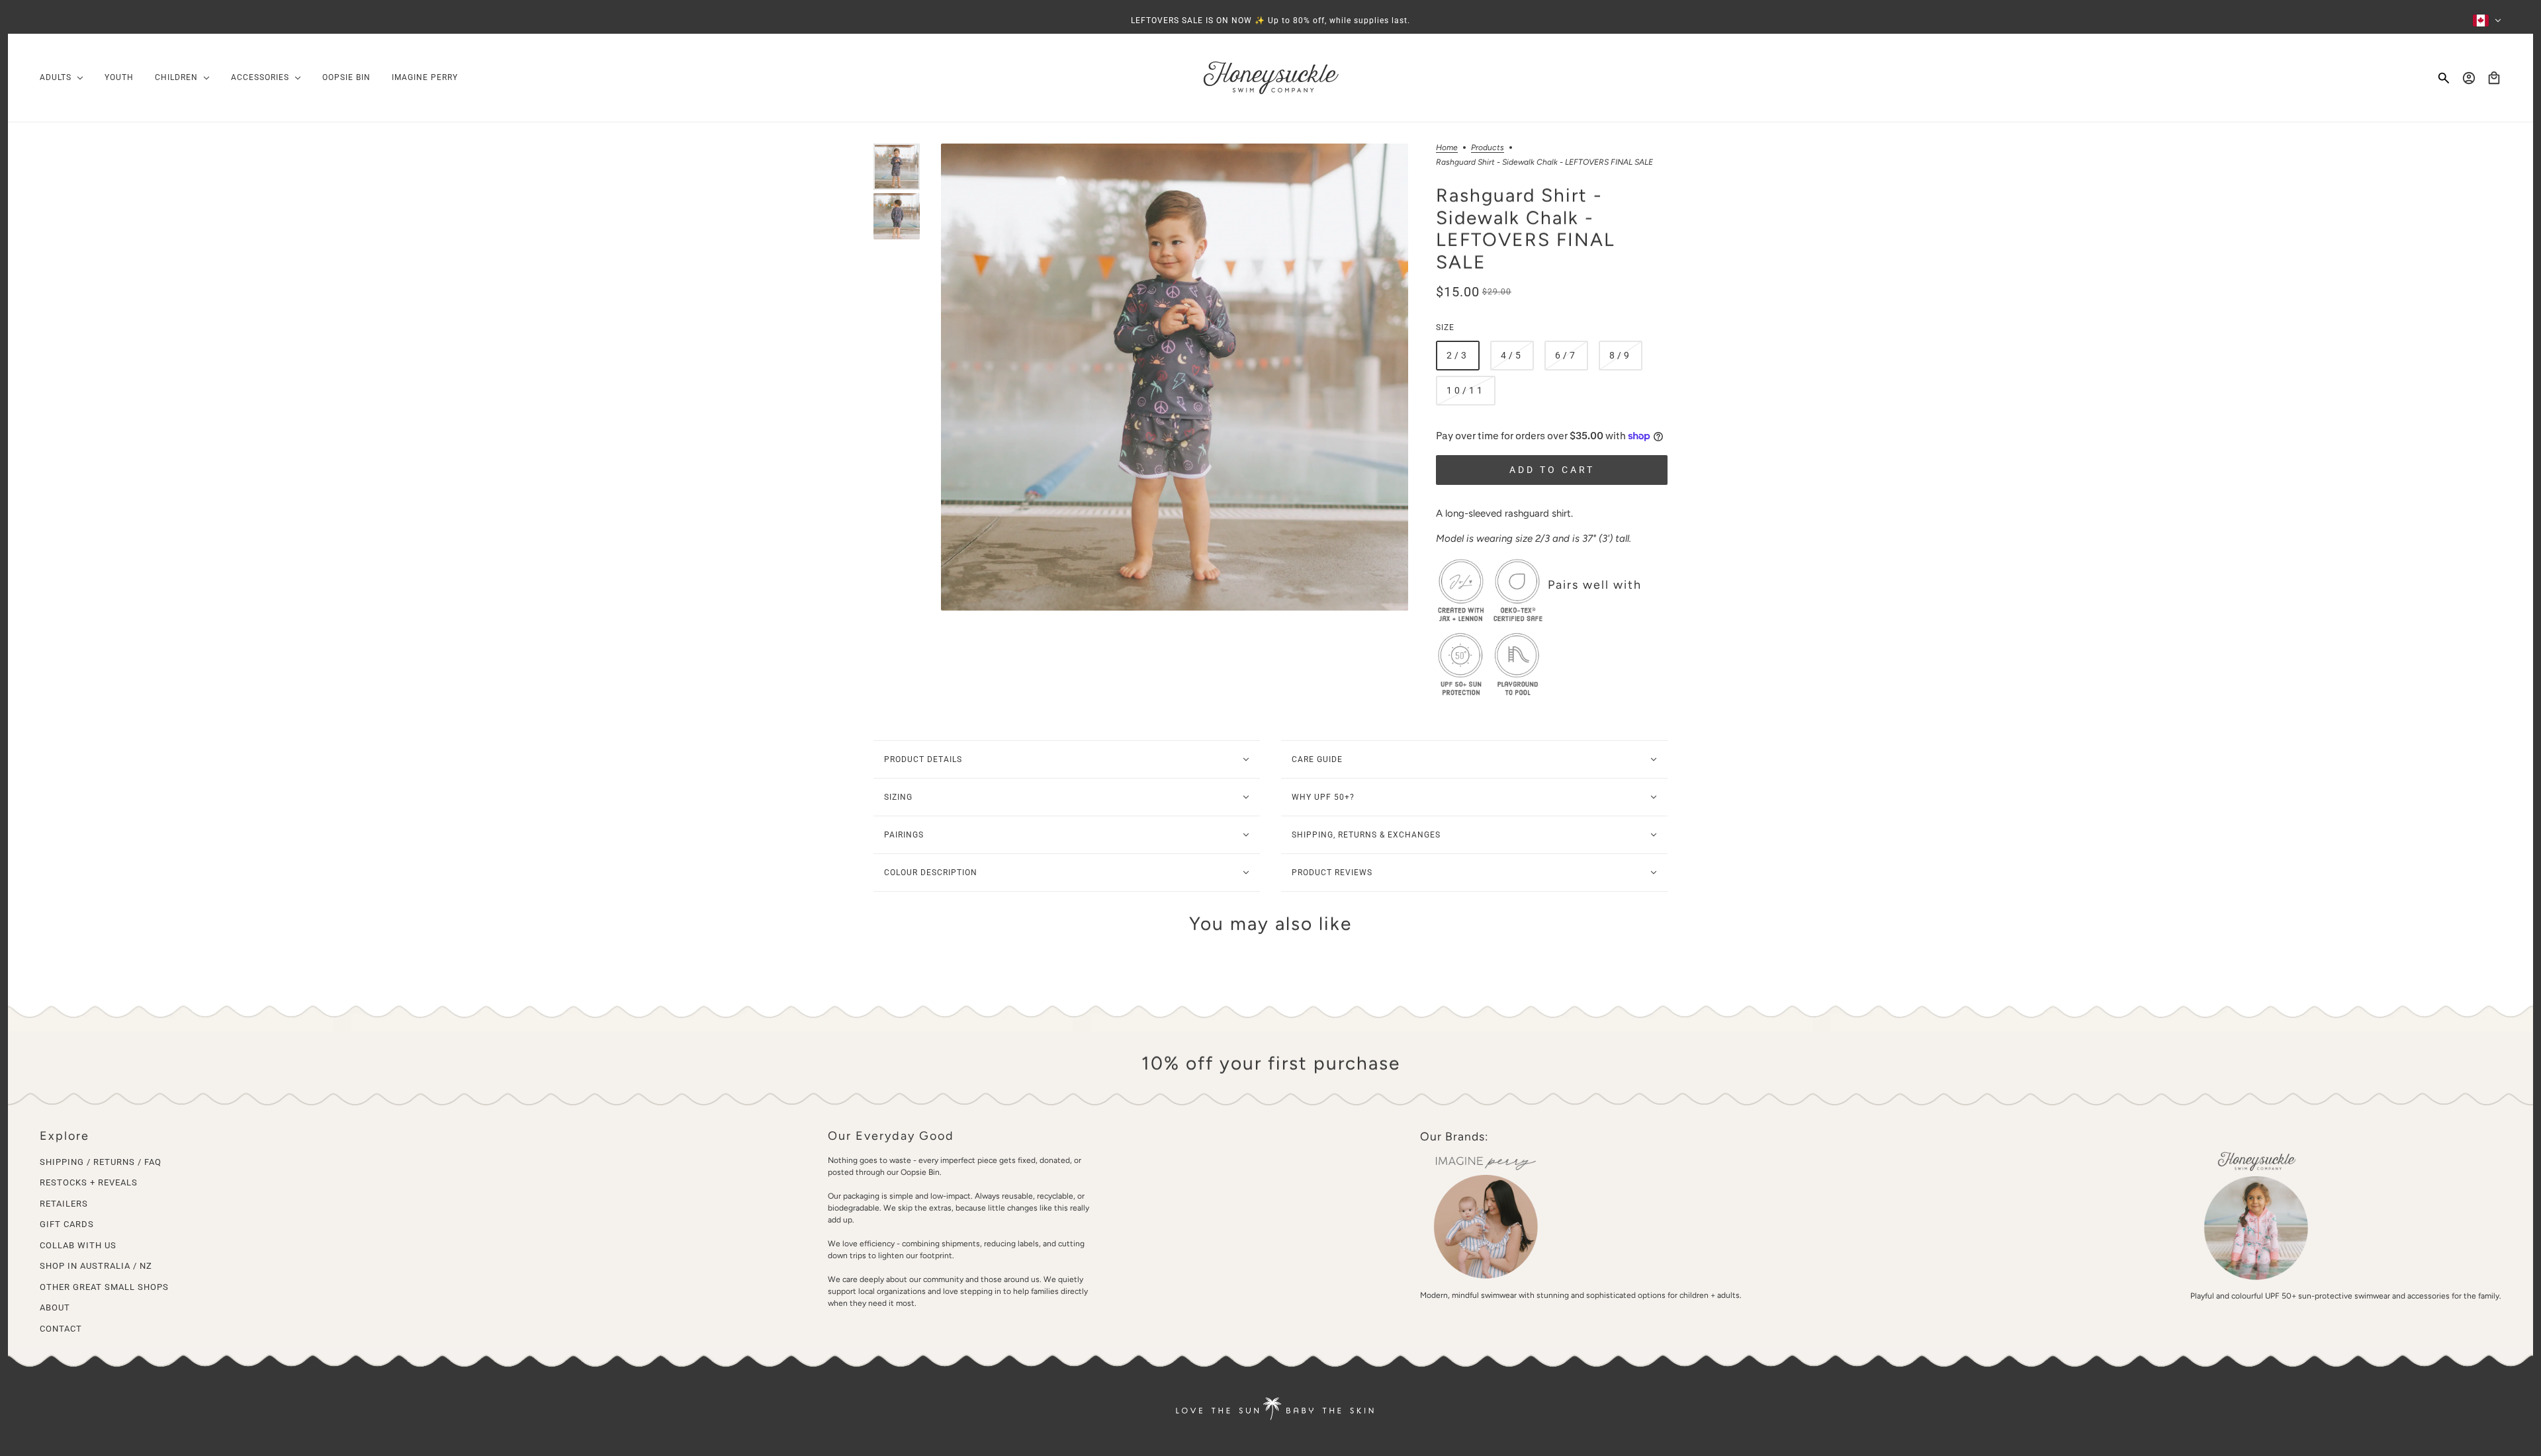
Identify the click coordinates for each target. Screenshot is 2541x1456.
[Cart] (2494, 78)
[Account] (2469, 78)
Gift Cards (67, 1224)
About (55, 1307)
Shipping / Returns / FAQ (101, 1162)
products (1488, 148)
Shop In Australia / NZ (96, 1266)
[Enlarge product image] (1175, 377)
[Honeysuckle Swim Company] (1271, 78)
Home (1447, 148)
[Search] (2444, 78)
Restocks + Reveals (89, 1182)
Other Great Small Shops (104, 1287)
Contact (61, 1329)
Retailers (64, 1204)
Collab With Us (78, 1245)
